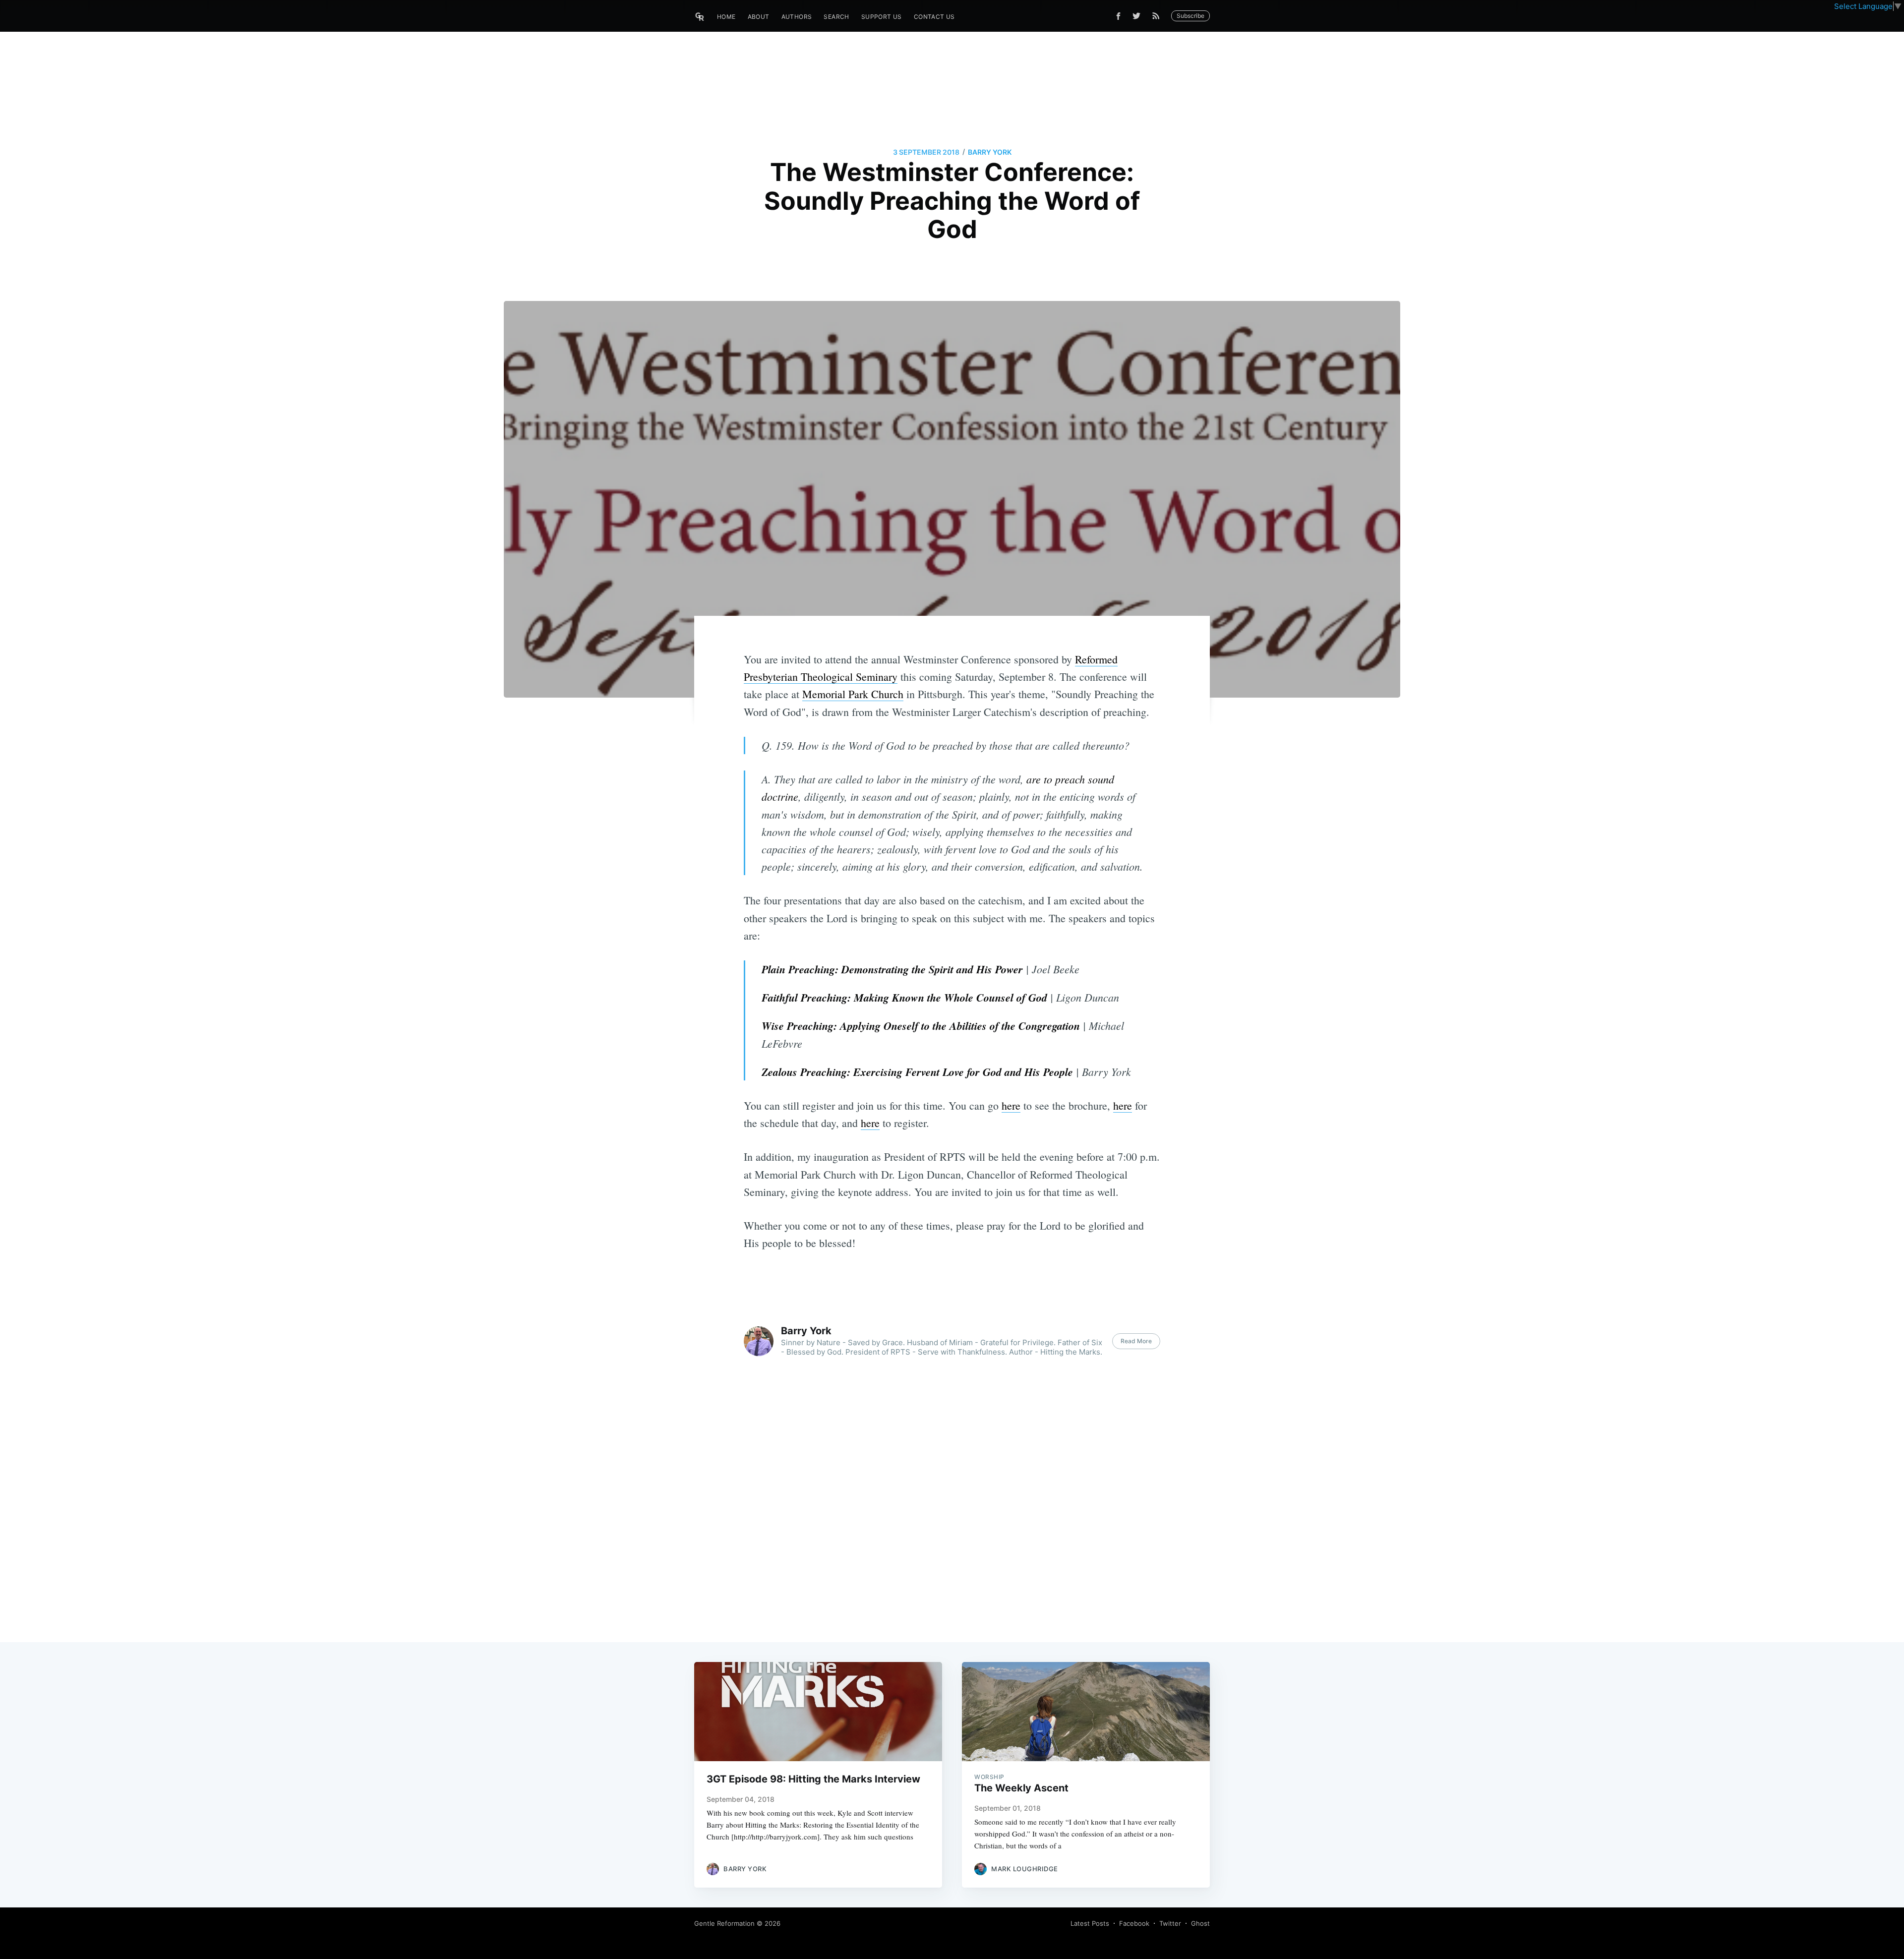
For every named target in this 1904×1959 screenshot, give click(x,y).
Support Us (882, 17)
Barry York (990, 152)
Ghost (1200, 1923)
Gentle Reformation (724, 1923)
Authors (797, 17)
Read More (1136, 1341)
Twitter (1170, 1923)
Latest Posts (1090, 1923)
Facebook (1134, 1923)
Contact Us (934, 17)
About (759, 17)
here (1011, 1105)
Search (836, 17)
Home (726, 17)
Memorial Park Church (853, 694)
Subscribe (1190, 16)
